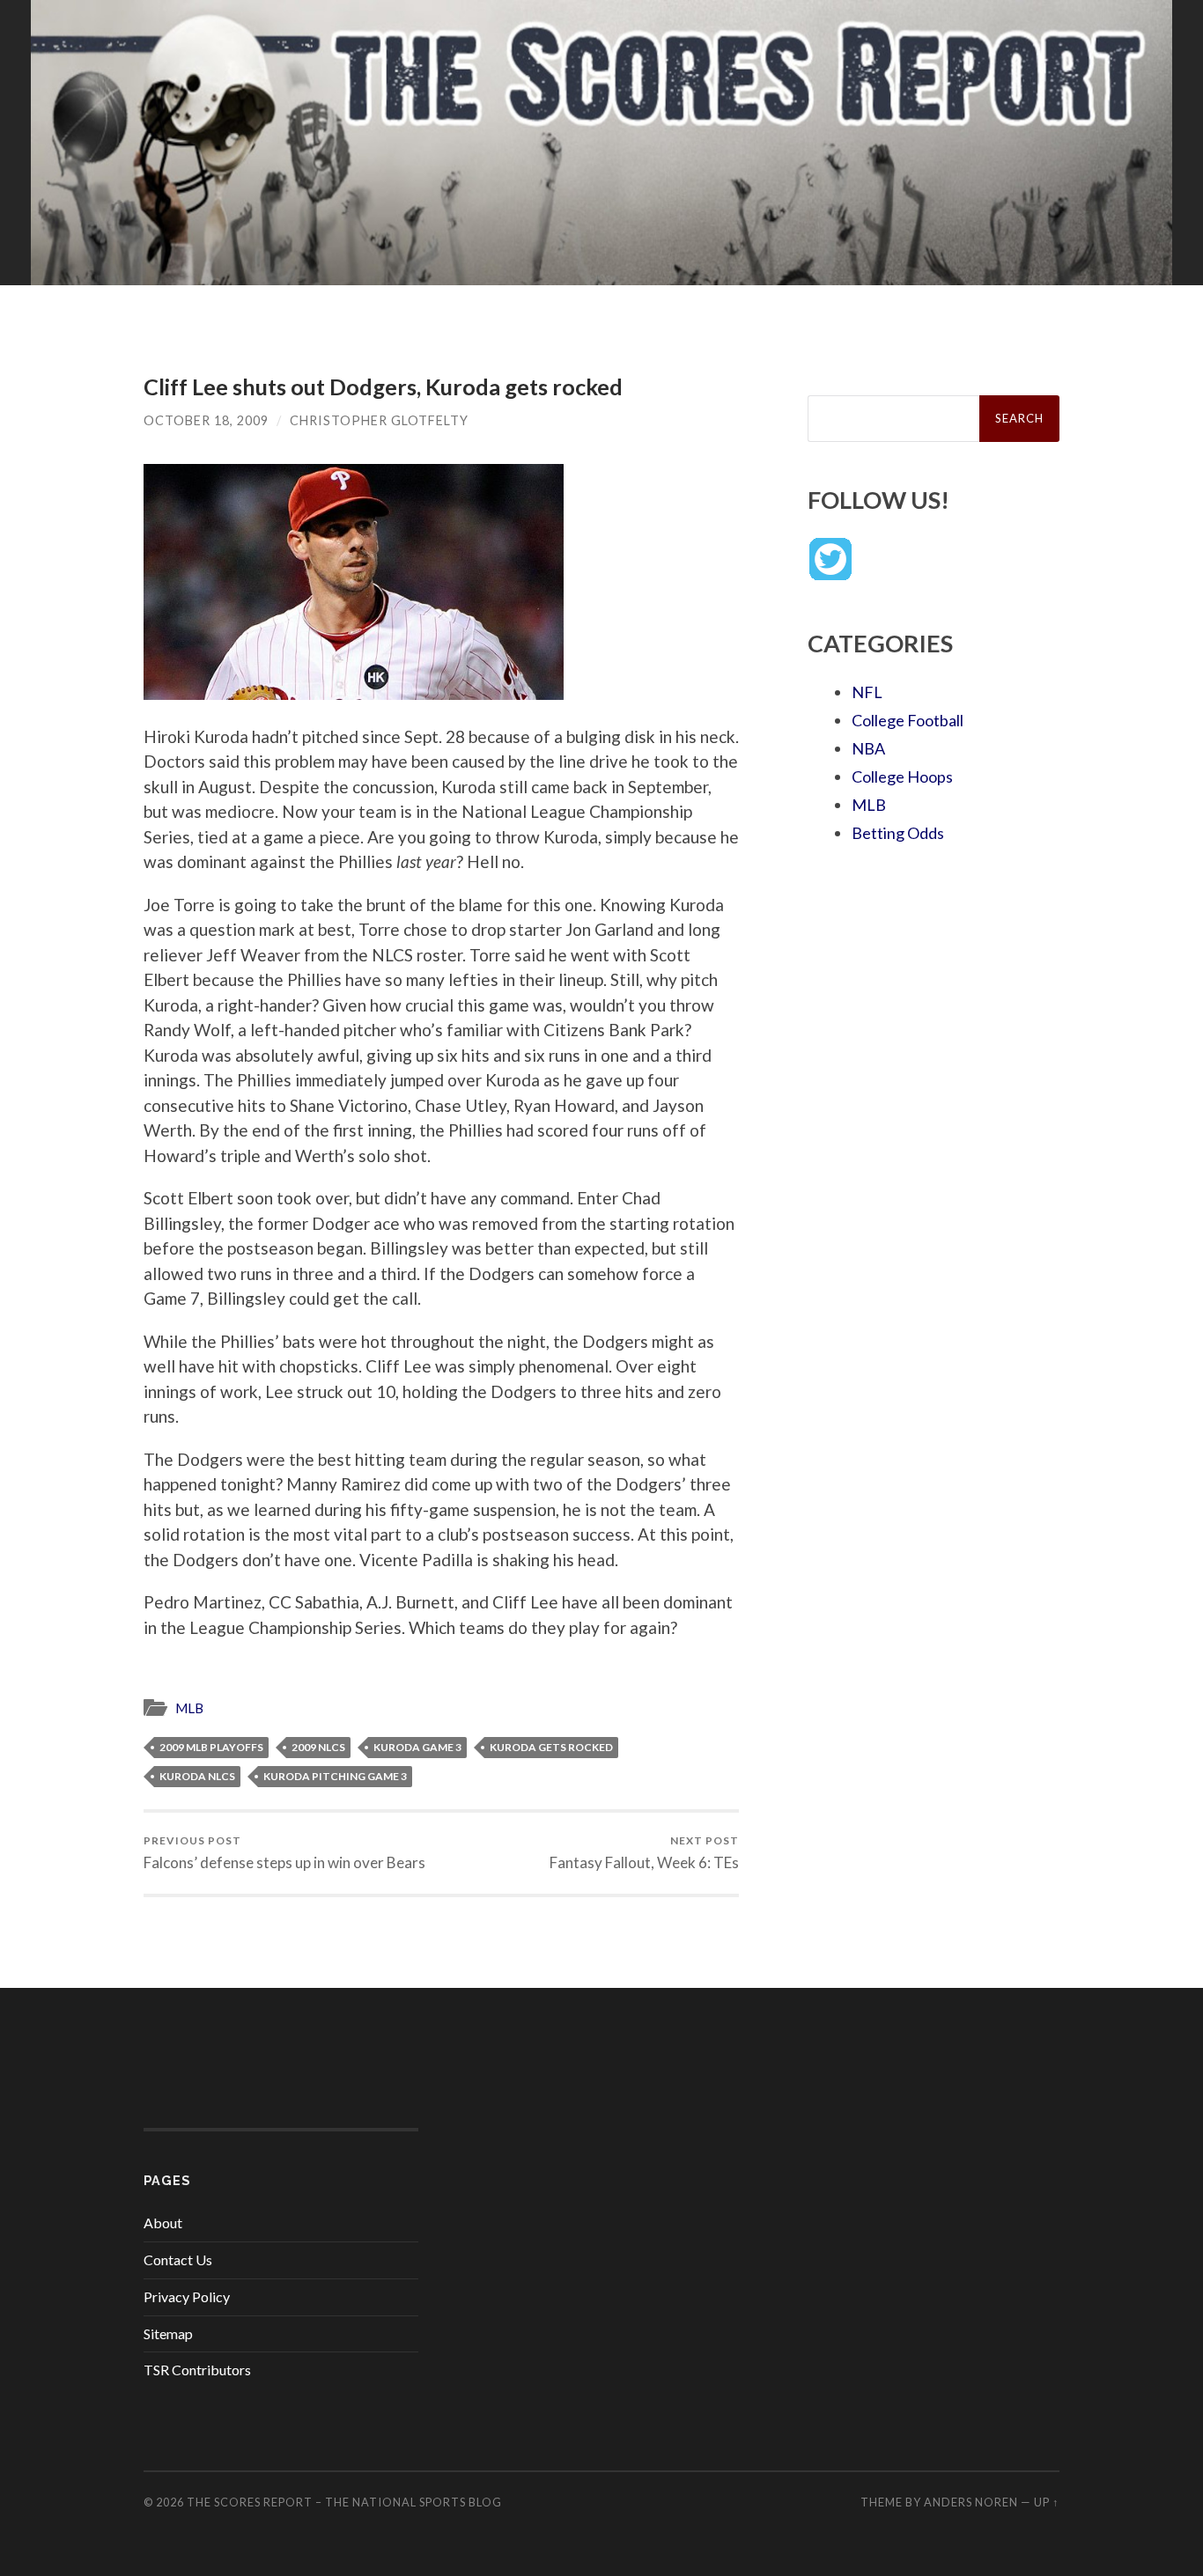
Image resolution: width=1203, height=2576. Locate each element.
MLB (189, 1708)
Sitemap (168, 2333)
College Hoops (902, 776)
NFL (867, 692)
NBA (868, 748)
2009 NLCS (318, 1747)
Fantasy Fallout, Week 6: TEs (644, 1853)
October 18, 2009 (206, 420)
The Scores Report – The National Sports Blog (344, 2502)
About (163, 2223)
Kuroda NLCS (197, 1776)
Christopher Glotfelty (379, 420)
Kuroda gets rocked (551, 1747)
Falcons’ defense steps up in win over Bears (284, 1853)
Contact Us (178, 2260)
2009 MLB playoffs (211, 1747)
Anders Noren (971, 2502)
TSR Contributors (197, 2370)
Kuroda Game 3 (417, 1747)
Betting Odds (898, 833)
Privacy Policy (187, 2296)
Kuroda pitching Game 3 (335, 1776)
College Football (908, 720)
